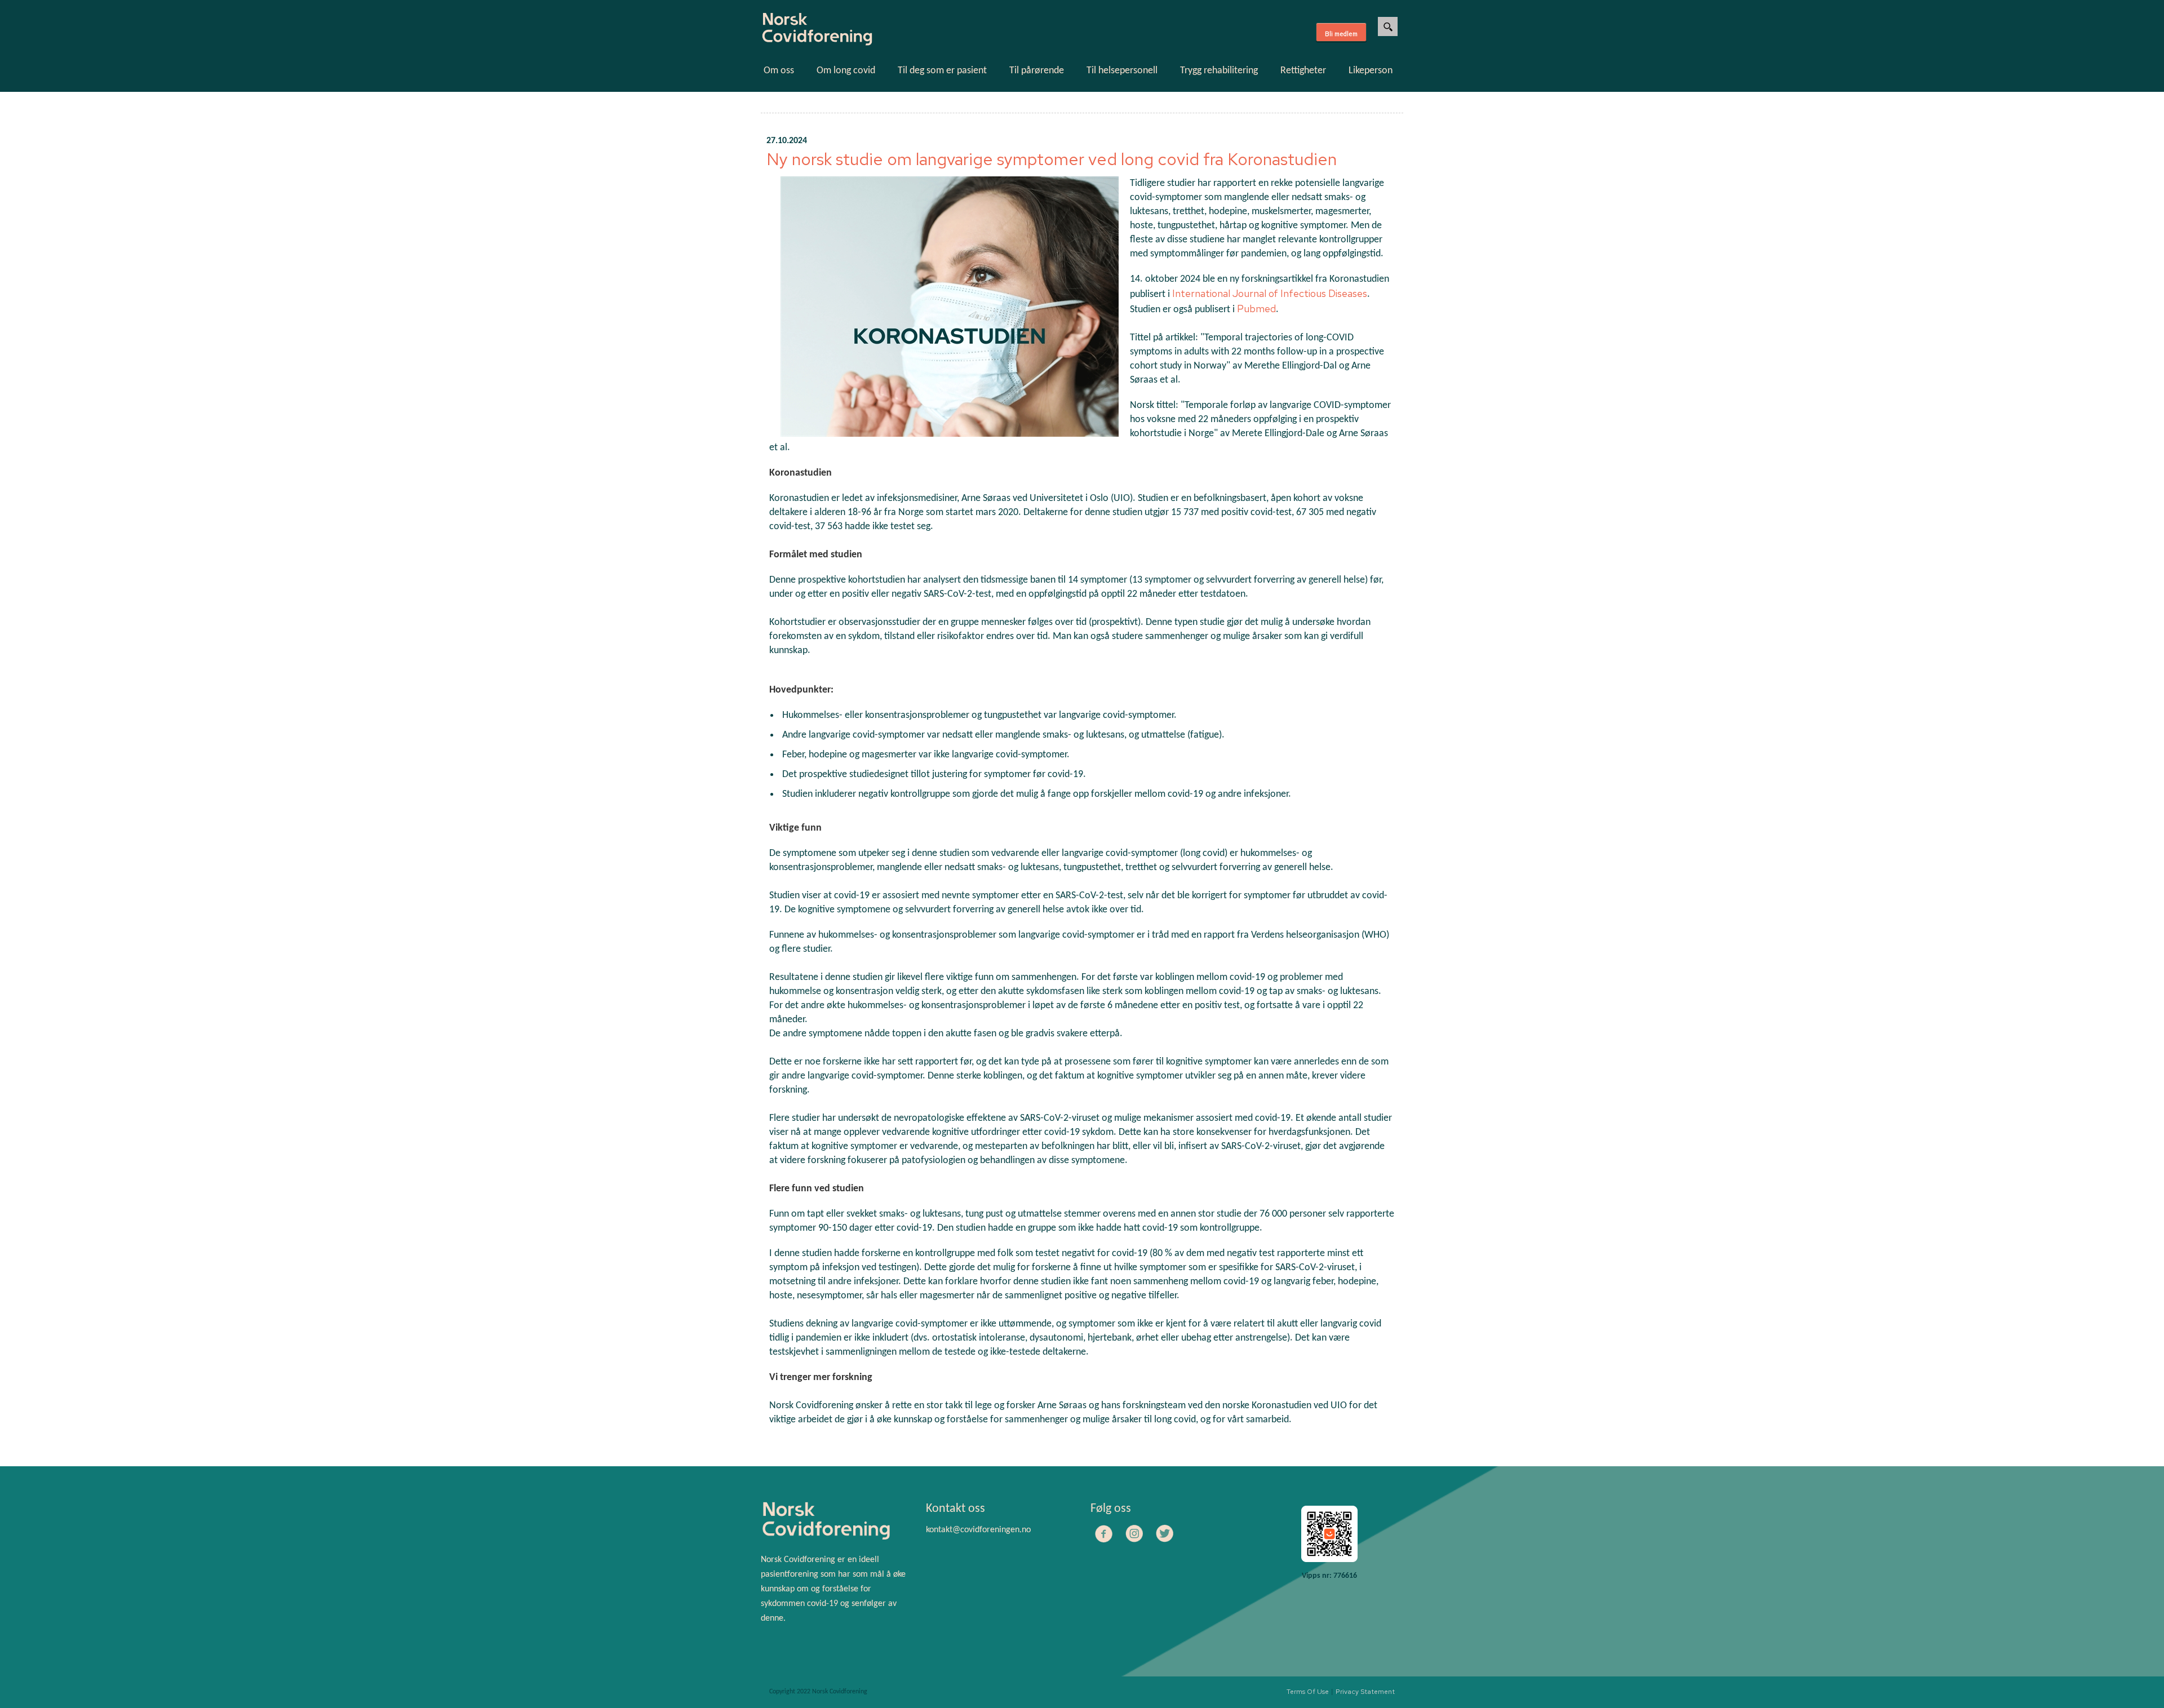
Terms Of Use (1308, 1692)
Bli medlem (1341, 34)
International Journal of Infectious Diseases (1270, 293)
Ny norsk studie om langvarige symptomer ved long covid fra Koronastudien (1052, 159)
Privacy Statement (1365, 1692)
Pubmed (1256, 309)
